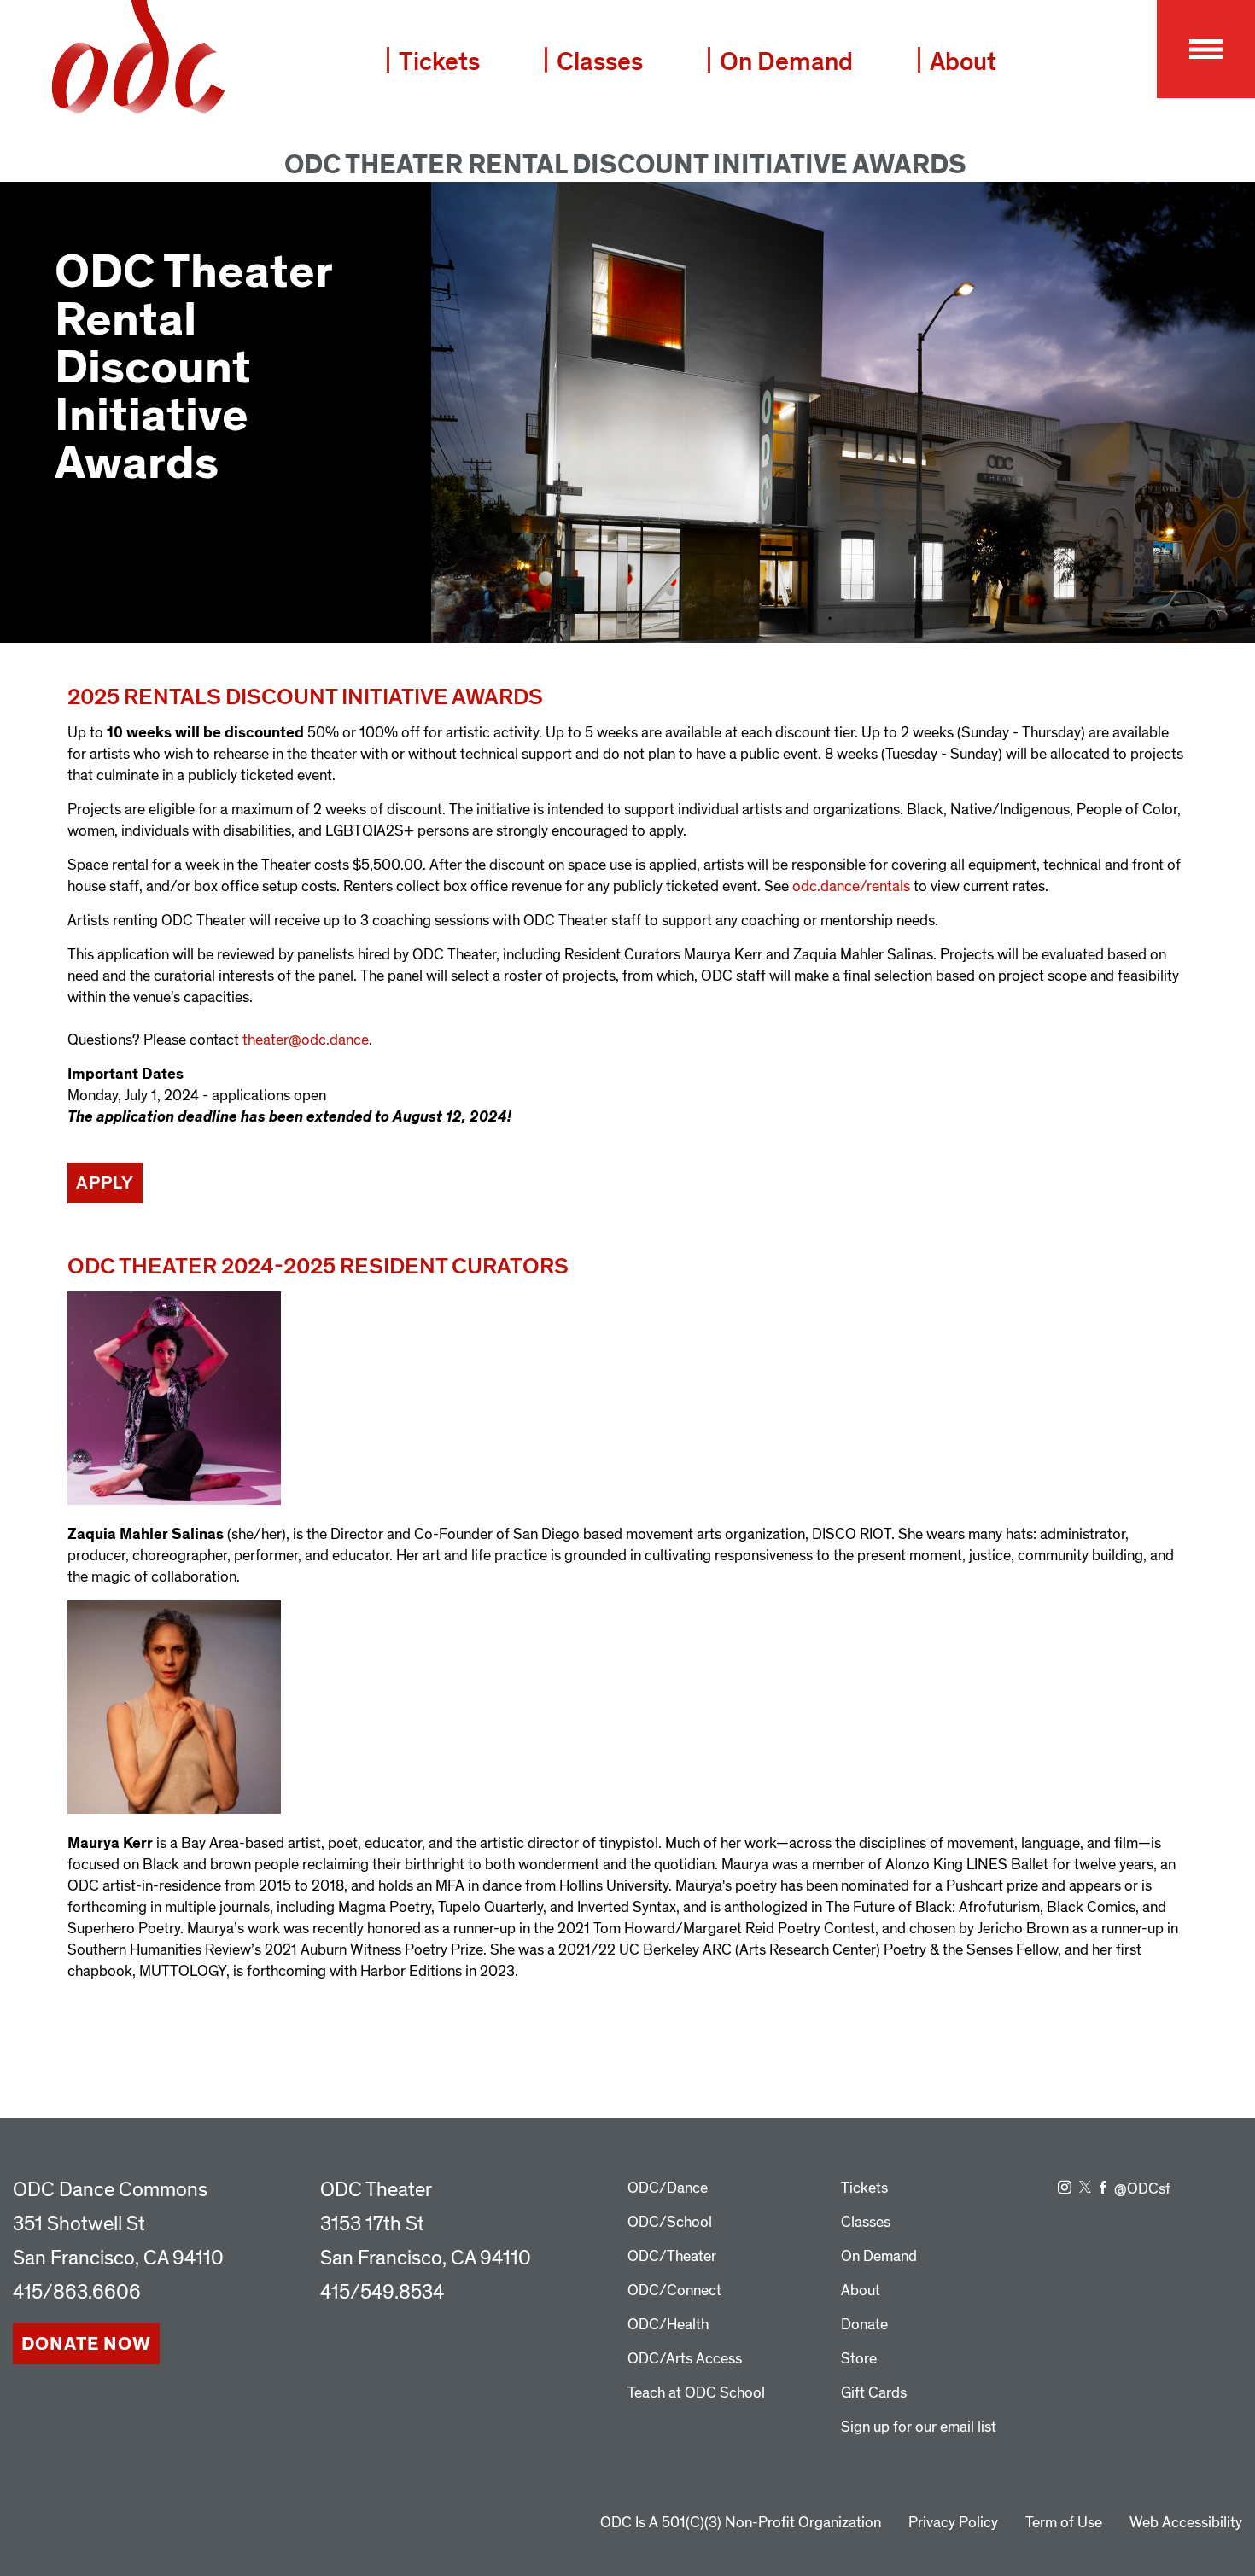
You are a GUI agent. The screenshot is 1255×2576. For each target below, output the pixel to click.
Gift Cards (874, 2393)
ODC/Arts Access (685, 2359)
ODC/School (670, 2222)
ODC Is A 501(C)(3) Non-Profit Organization (741, 2523)
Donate (864, 2325)
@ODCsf (1142, 2189)
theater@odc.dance (306, 1040)
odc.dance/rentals (851, 886)
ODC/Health (668, 2325)
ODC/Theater (672, 2256)
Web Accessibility (1186, 2523)
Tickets (439, 62)
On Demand (786, 62)
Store (859, 2359)
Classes (600, 62)
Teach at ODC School (696, 2393)
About (963, 62)
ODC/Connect (674, 2290)
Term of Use (1064, 2523)
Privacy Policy (953, 2523)
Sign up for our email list (919, 2427)
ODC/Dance (668, 2188)
